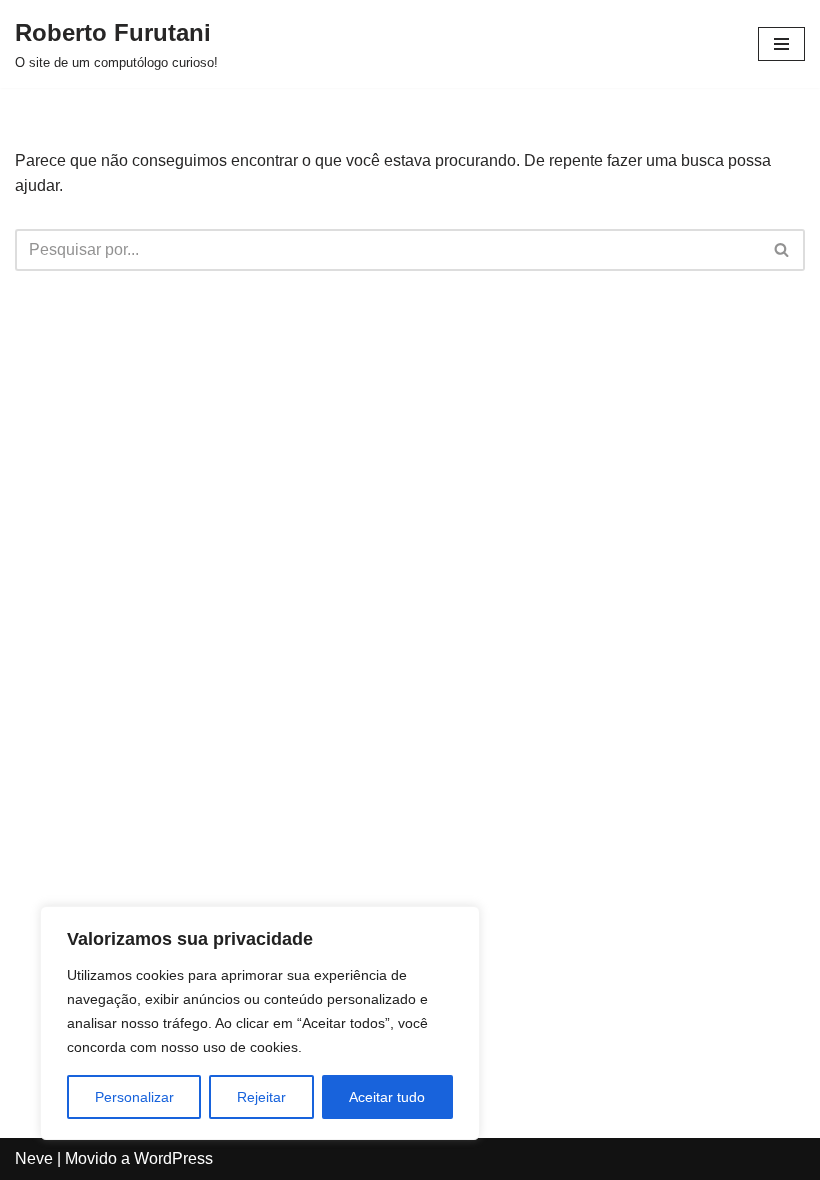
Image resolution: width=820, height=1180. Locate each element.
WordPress (173, 1158)
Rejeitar (261, 1097)
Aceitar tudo (387, 1097)
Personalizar (134, 1097)
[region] (260, 1023)
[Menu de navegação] (781, 44)
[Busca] (782, 250)
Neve (34, 1158)
